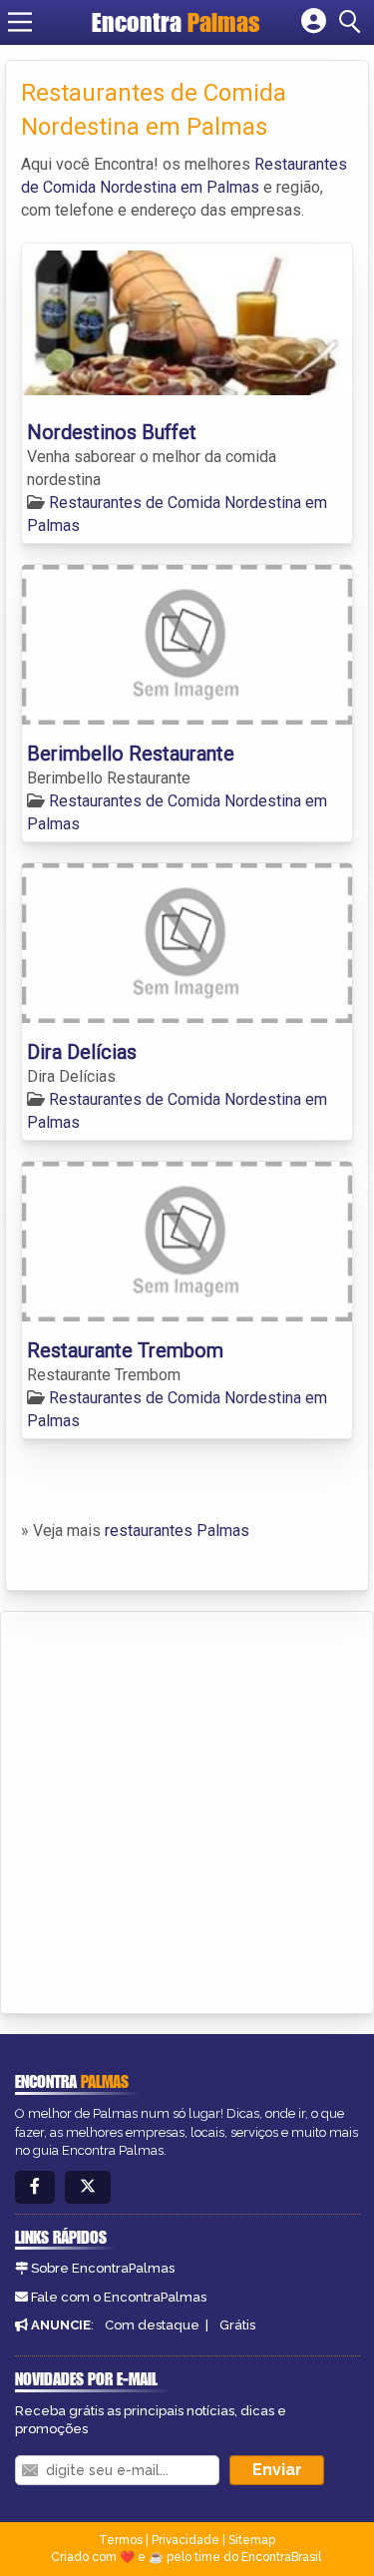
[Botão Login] (314, 22)
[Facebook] (35, 2187)
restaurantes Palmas (177, 1531)
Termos (121, 2540)
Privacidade (186, 2540)
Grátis (237, 2325)
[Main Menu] (20, 22)
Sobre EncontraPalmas (103, 2268)
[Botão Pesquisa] (353, 22)
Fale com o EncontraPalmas (119, 2297)
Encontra (176, 22)
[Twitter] (88, 2187)
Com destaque (152, 2325)
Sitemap (252, 2540)
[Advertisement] (187, 1809)
